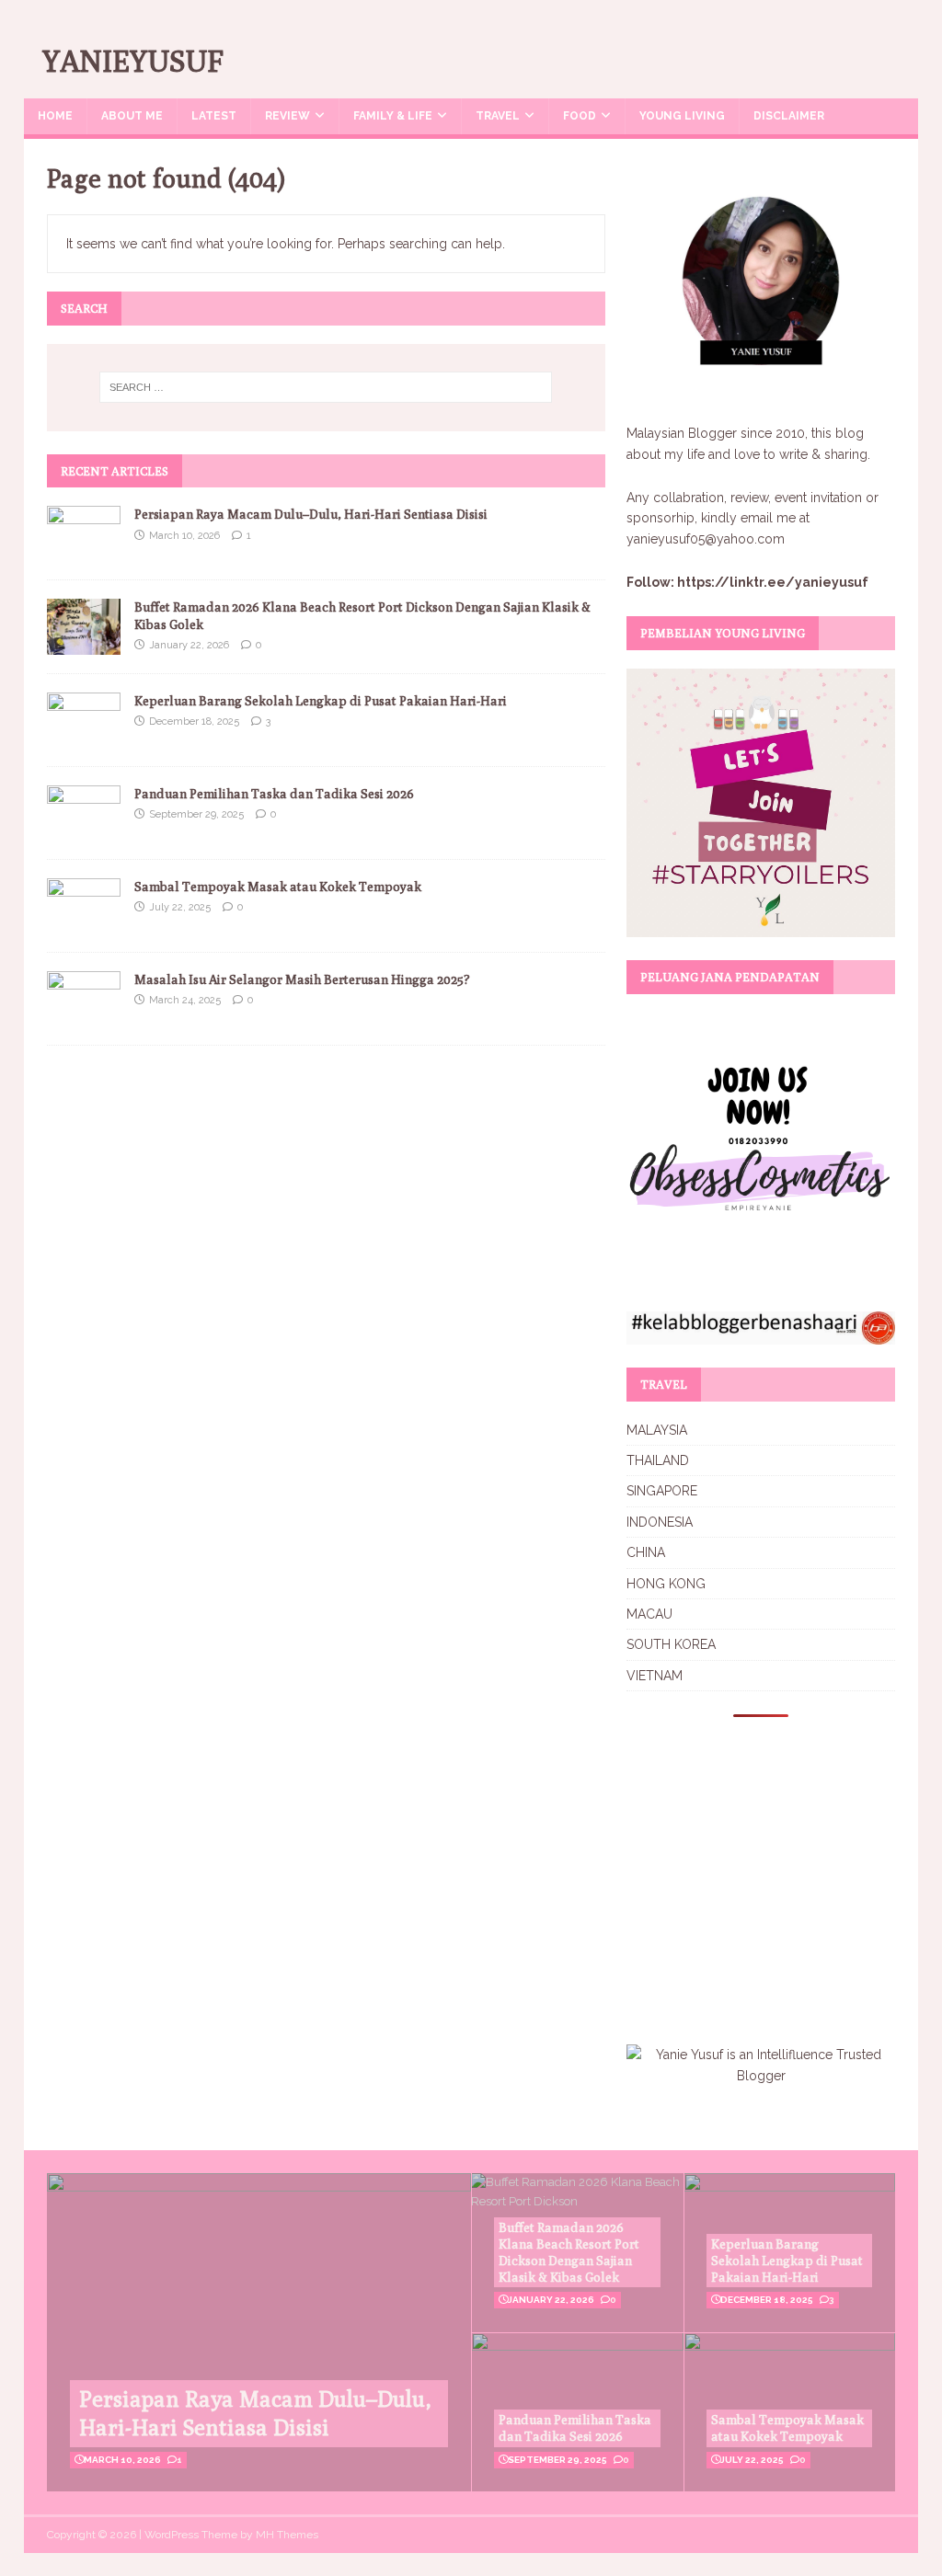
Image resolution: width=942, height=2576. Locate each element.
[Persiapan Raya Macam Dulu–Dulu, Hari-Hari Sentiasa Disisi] (84, 551)
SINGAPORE (662, 1491)
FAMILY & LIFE (393, 116)
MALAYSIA (657, 1430)
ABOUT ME (132, 116)
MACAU (649, 1614)
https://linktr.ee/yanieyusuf (773, 582)
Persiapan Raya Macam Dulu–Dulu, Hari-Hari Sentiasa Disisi (311, 514)
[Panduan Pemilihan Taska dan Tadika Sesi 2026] (84, 830)
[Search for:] (326, 387)
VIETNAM (655, 1676)
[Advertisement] (781, 1869)
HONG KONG (666, 1584)
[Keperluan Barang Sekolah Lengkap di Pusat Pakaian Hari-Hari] (84, 737)
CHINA (646, 1552)
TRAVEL (498, 116)
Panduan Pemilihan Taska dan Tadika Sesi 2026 (274, 794)
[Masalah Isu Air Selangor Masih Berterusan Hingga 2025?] (84, 1015)
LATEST (214, 116)
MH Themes (287, 2535)
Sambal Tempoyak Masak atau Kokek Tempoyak (278, 887)
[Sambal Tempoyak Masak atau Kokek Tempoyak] (84, 922)
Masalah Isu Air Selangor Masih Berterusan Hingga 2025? (302, 979)
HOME (55, 116)
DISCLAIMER (789, 116)
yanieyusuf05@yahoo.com (706, 539)
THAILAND (658, 1460)
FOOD (580, 116)
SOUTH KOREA (671, 1644)
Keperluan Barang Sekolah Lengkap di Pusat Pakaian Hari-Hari (321, 701)
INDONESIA (660, 1522)
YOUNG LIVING (682, 116)
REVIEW (287, 116)
